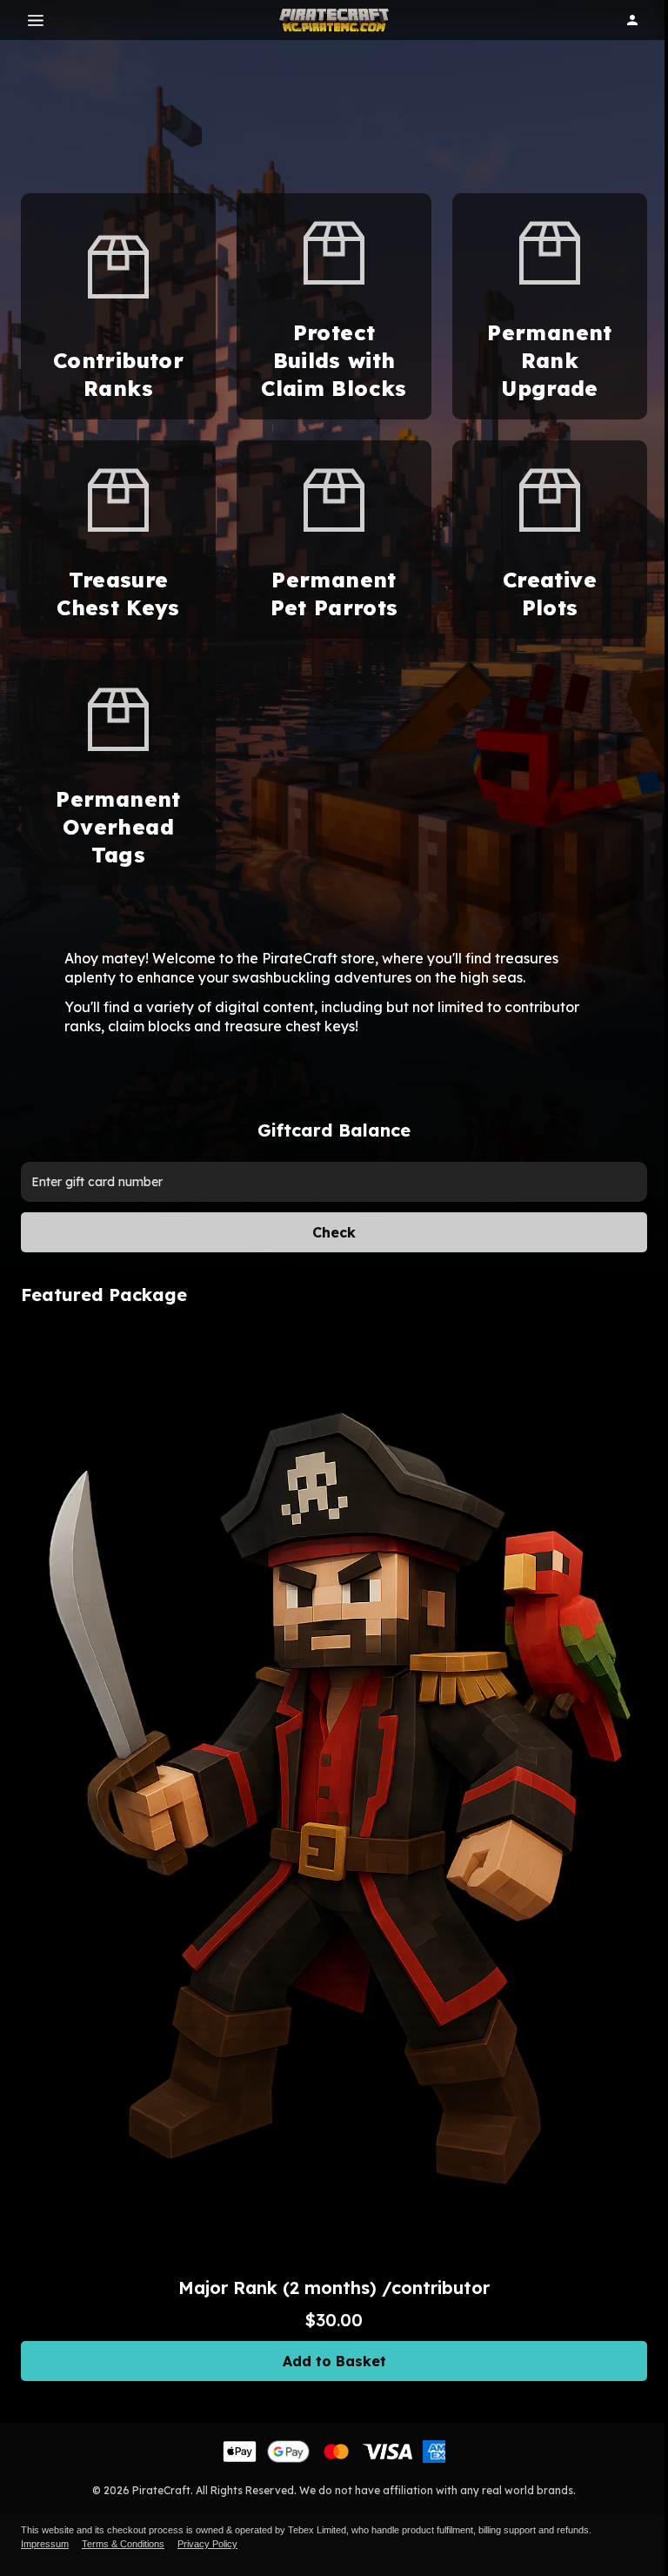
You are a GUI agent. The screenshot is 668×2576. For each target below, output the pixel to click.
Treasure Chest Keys (118, 594)
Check (334, 1232)
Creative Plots (550, 594)
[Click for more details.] (334, 1796)
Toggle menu (36, 20)
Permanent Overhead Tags (118, 827)
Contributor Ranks (118, 374)
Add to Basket (334, 2361)
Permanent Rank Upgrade (549, 360)
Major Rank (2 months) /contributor (334, 2288)
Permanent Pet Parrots (334, 594)
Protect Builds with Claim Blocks (334, 360)
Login (632, 20)
